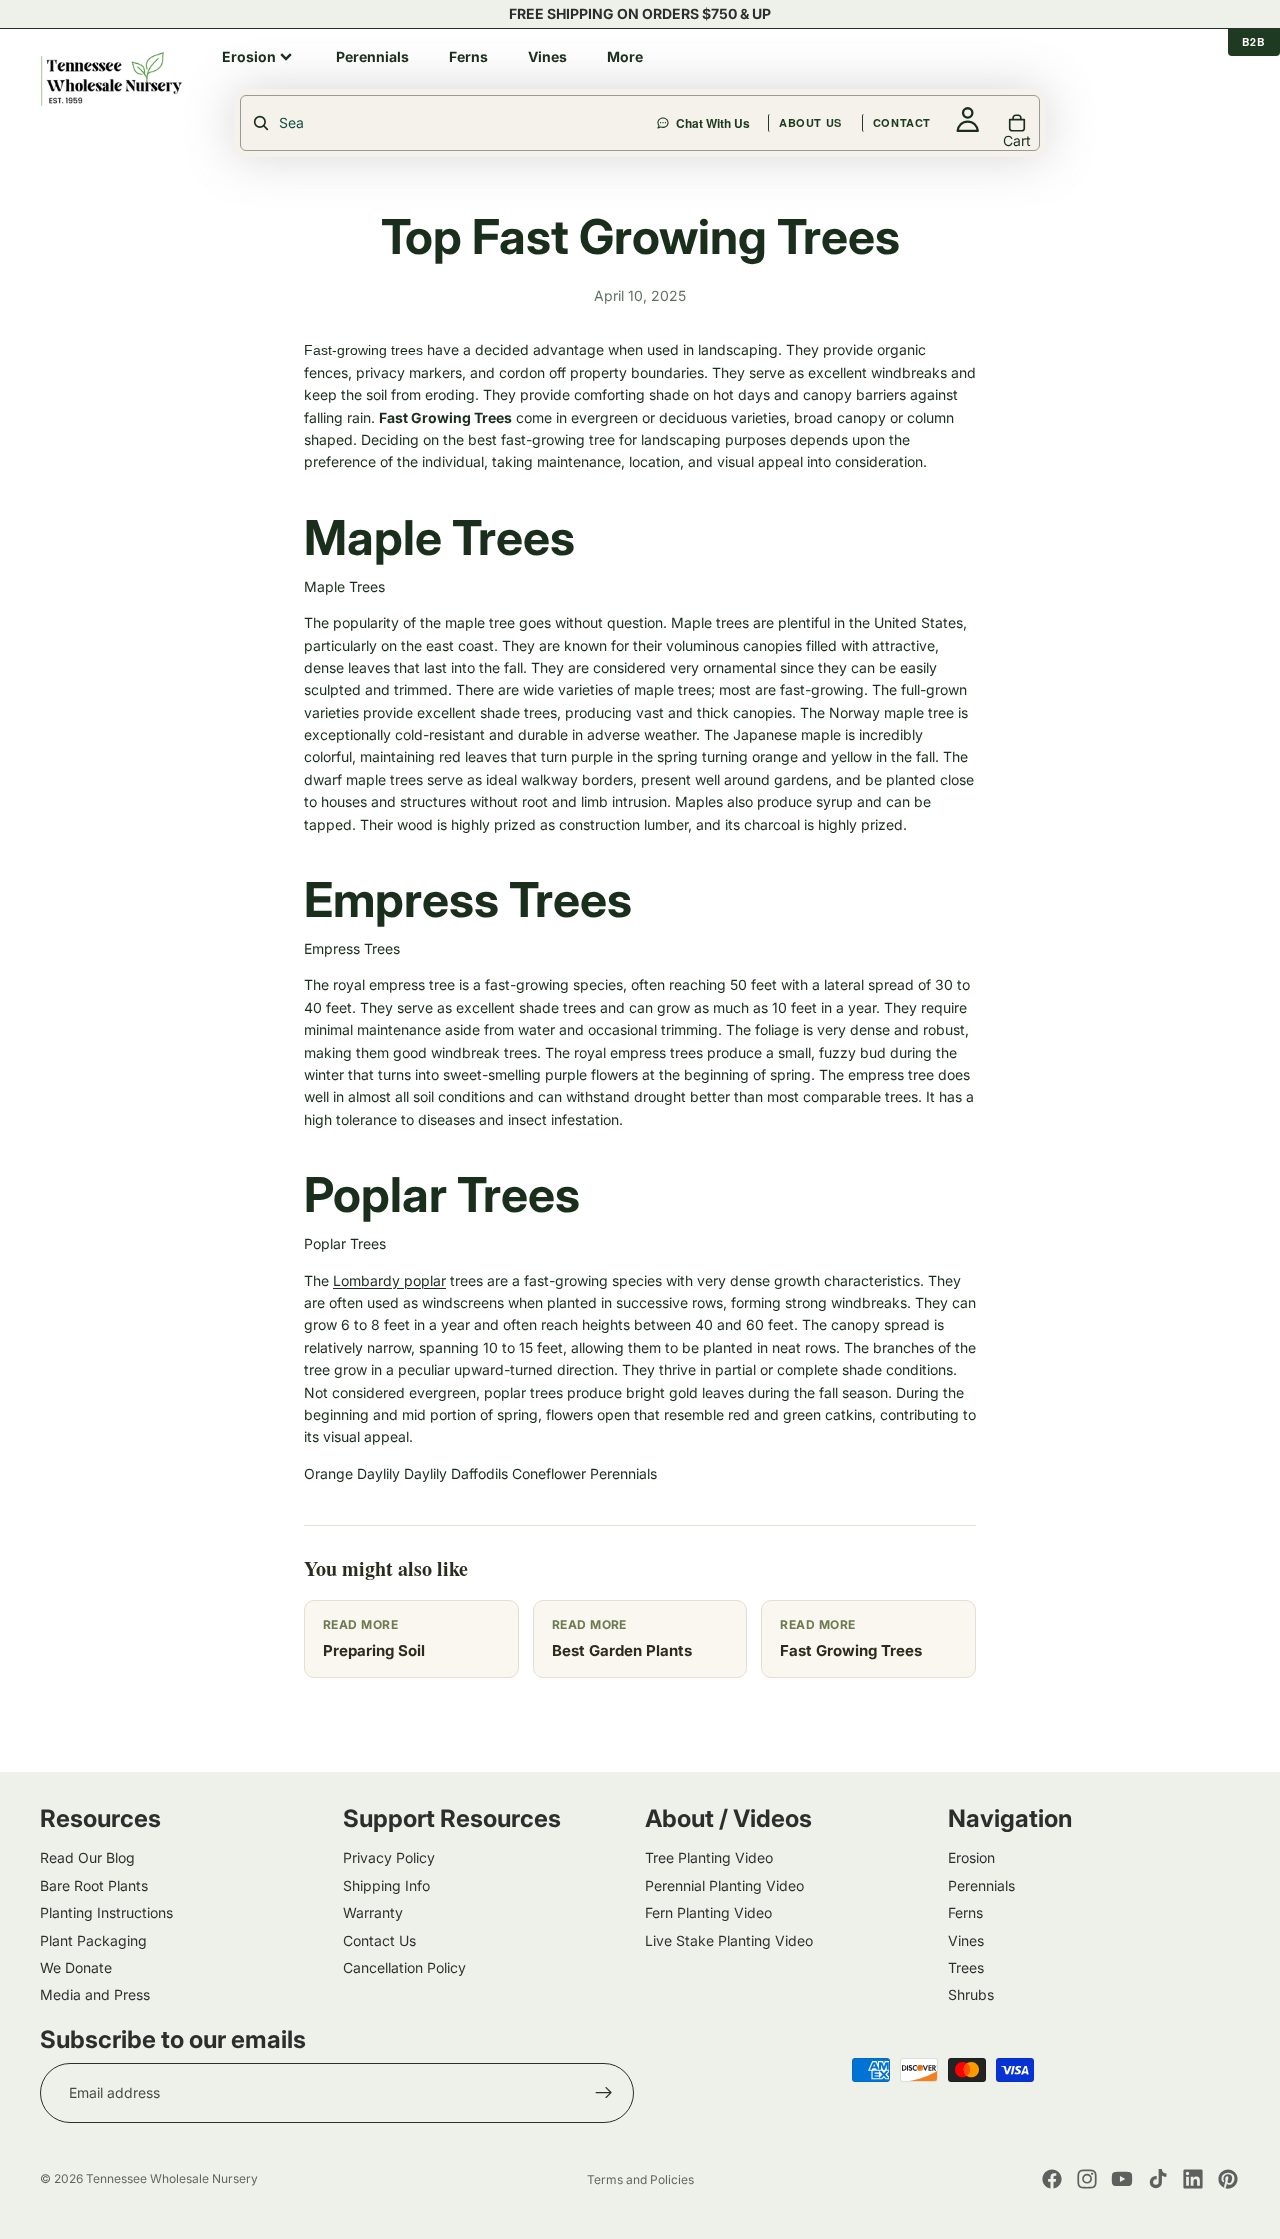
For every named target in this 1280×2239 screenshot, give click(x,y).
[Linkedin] (1193, 2179)
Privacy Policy (389, 1857)
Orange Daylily (352, 1473)
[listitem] (259, 57)
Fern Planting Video (708, 1912)
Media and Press (95, 1994)
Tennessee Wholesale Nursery (172, 2178)
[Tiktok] (1158, 2179)
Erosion (971, 1857)
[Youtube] (1122, 2179)
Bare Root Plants (94, 1885)
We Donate (76, 1967)
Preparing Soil (374, 1650)
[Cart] (1226, 79)
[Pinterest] (1228, 2179)
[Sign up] (604, 2093)
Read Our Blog (87, 1857)
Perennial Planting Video (724, 1885)
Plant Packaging (93, 1939)
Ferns (965, 1912)
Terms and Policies (640, 2179)
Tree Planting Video (709, 1857)
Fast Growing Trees (851, 1650)
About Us (906, 78)
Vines (966, 1939)
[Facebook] (1052, 2179)
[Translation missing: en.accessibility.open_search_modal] (450, 123)
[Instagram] (1087, 2179)
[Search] (714, 79)
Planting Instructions (106, 1912)
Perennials (623, 1473)
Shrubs (971, 1994)
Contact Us (379, 1939)
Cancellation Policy (404, 1967)
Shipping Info (386, 1885)
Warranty (373, 1912)
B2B (1254, 41)
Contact (998, 78)
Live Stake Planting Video (729, 1939)
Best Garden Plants (622, 1650)
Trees (966, 1967)
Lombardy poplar (389, 1280)
